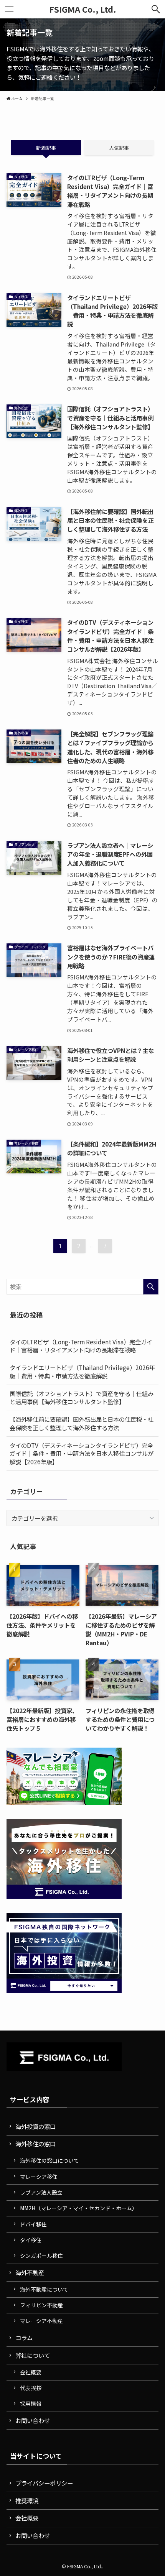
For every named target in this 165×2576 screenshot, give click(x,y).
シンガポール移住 (41, 2256)
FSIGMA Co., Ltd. (83, 9)
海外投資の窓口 (35, 2126)
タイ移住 (31, 2240)
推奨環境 (27, 2500)
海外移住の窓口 (35, 2144)
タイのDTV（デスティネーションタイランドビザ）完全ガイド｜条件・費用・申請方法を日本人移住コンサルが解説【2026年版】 (82, 1453)
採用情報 (31, 2403)
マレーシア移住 (39, 2177)
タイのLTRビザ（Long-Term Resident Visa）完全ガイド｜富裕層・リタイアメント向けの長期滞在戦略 (81, 1346)
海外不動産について (44, 2289)
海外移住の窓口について (49, 2160)
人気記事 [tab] (119, 148)
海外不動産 (30, 2272)
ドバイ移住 (33, 2224)
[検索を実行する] (151, 1287)
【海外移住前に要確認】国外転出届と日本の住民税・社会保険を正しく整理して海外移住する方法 (82, 1423)
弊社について (33, 2355)
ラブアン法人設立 (41, 2192)
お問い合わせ (33, 2420)
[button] (156, 9)
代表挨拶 (31, 2388)
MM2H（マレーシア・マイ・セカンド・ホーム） (79, 2208)
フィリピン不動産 (41, 2305)
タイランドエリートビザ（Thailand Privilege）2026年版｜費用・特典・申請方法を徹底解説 (82, 1372)
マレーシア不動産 (41, 2321)
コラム (24, 2338)
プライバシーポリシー (44, 2483)
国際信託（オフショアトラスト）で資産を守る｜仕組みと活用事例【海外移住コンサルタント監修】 (82, 1398)
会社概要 (31, 2372)
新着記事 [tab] (46, 148)
